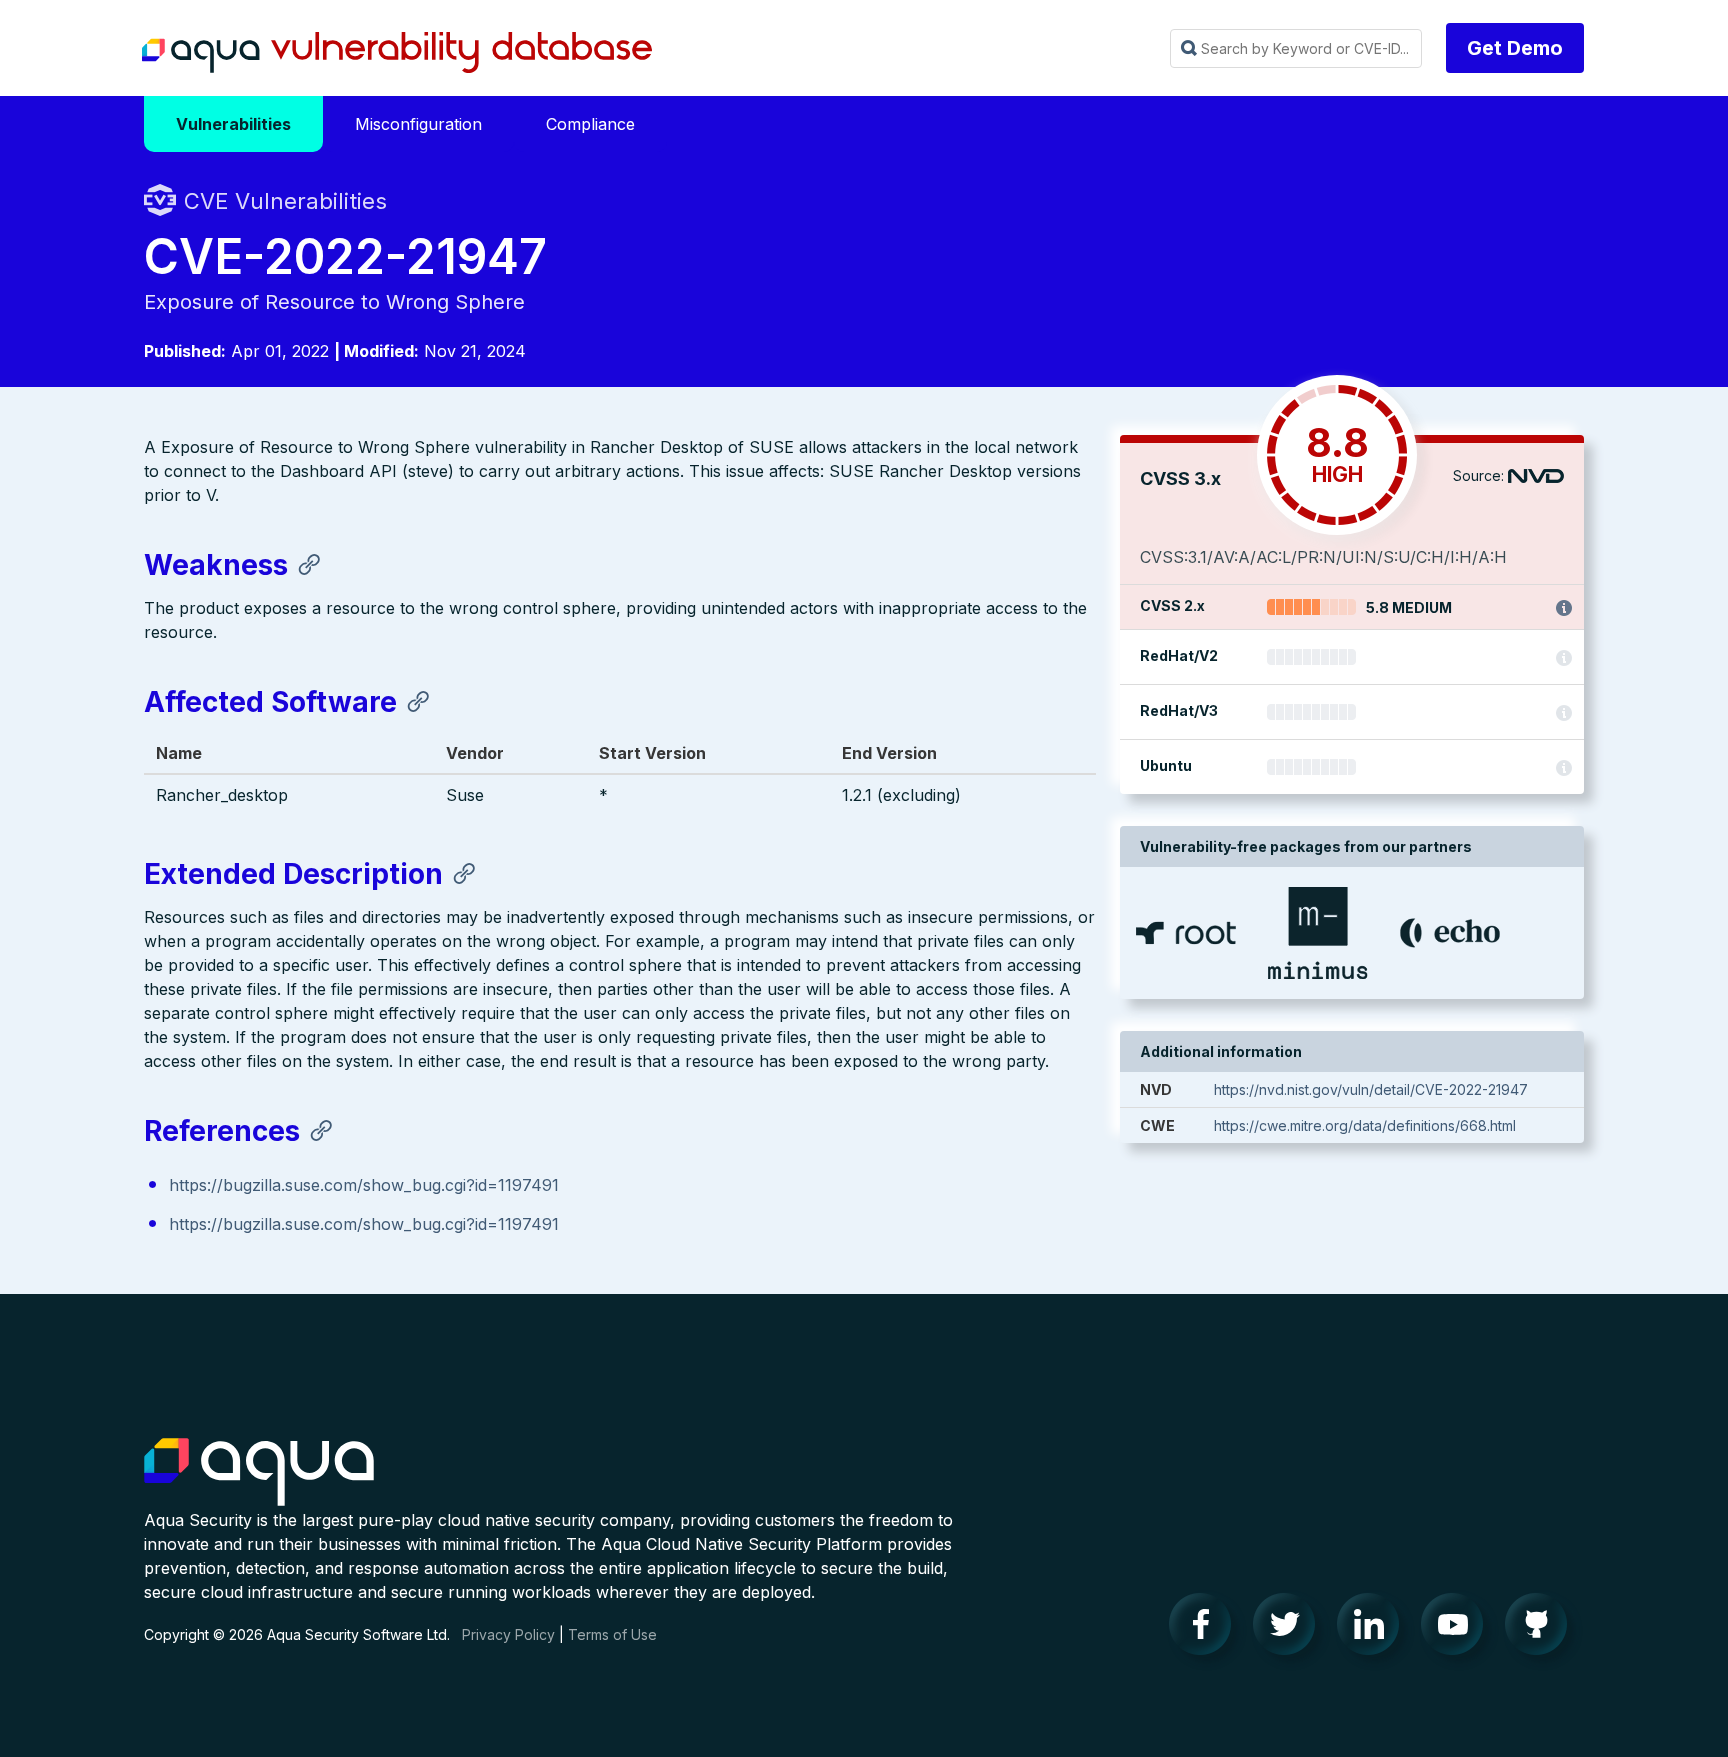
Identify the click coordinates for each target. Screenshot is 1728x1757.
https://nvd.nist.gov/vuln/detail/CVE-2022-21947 (1371, 1089)
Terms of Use (612, 1634)
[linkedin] (1374, 1629)
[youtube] (1458, 1629)
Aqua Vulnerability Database (397, 53)
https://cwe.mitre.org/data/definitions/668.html (1365, 1125)
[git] (1542, 1629)
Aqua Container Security (259, 1473)
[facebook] (1206, 1629)
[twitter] (1290, 1629)
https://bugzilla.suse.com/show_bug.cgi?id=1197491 (364, 1185)
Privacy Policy (508, 1634)
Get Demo (1515, 48)
